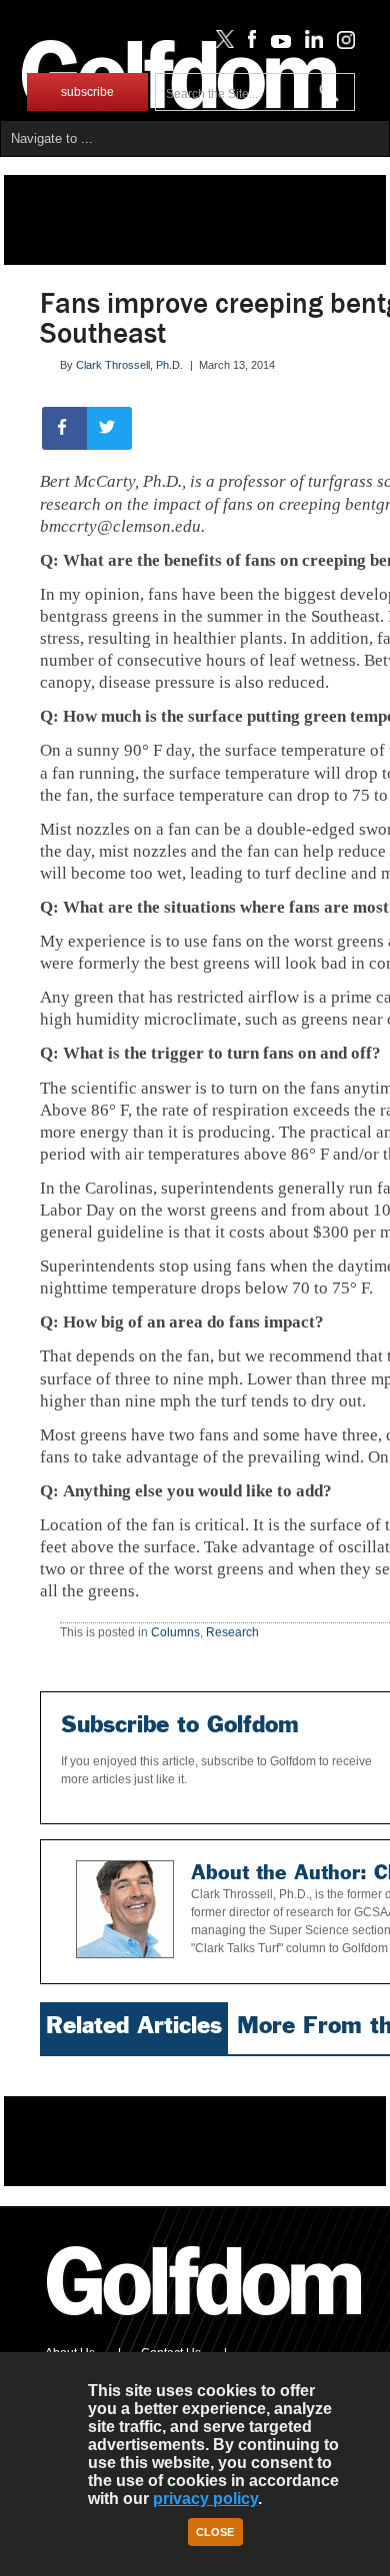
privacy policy (205, 2499)
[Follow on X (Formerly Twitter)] (221, 44)
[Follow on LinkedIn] (310, 44)
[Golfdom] (205, 2324)
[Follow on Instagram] (340, 44)
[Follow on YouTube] (276, 44)
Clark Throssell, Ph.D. (129, 365)
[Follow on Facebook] (248, 44)
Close (215, 2532)
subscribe (87, 92)
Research (232, 1632)
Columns (175, 1632)
